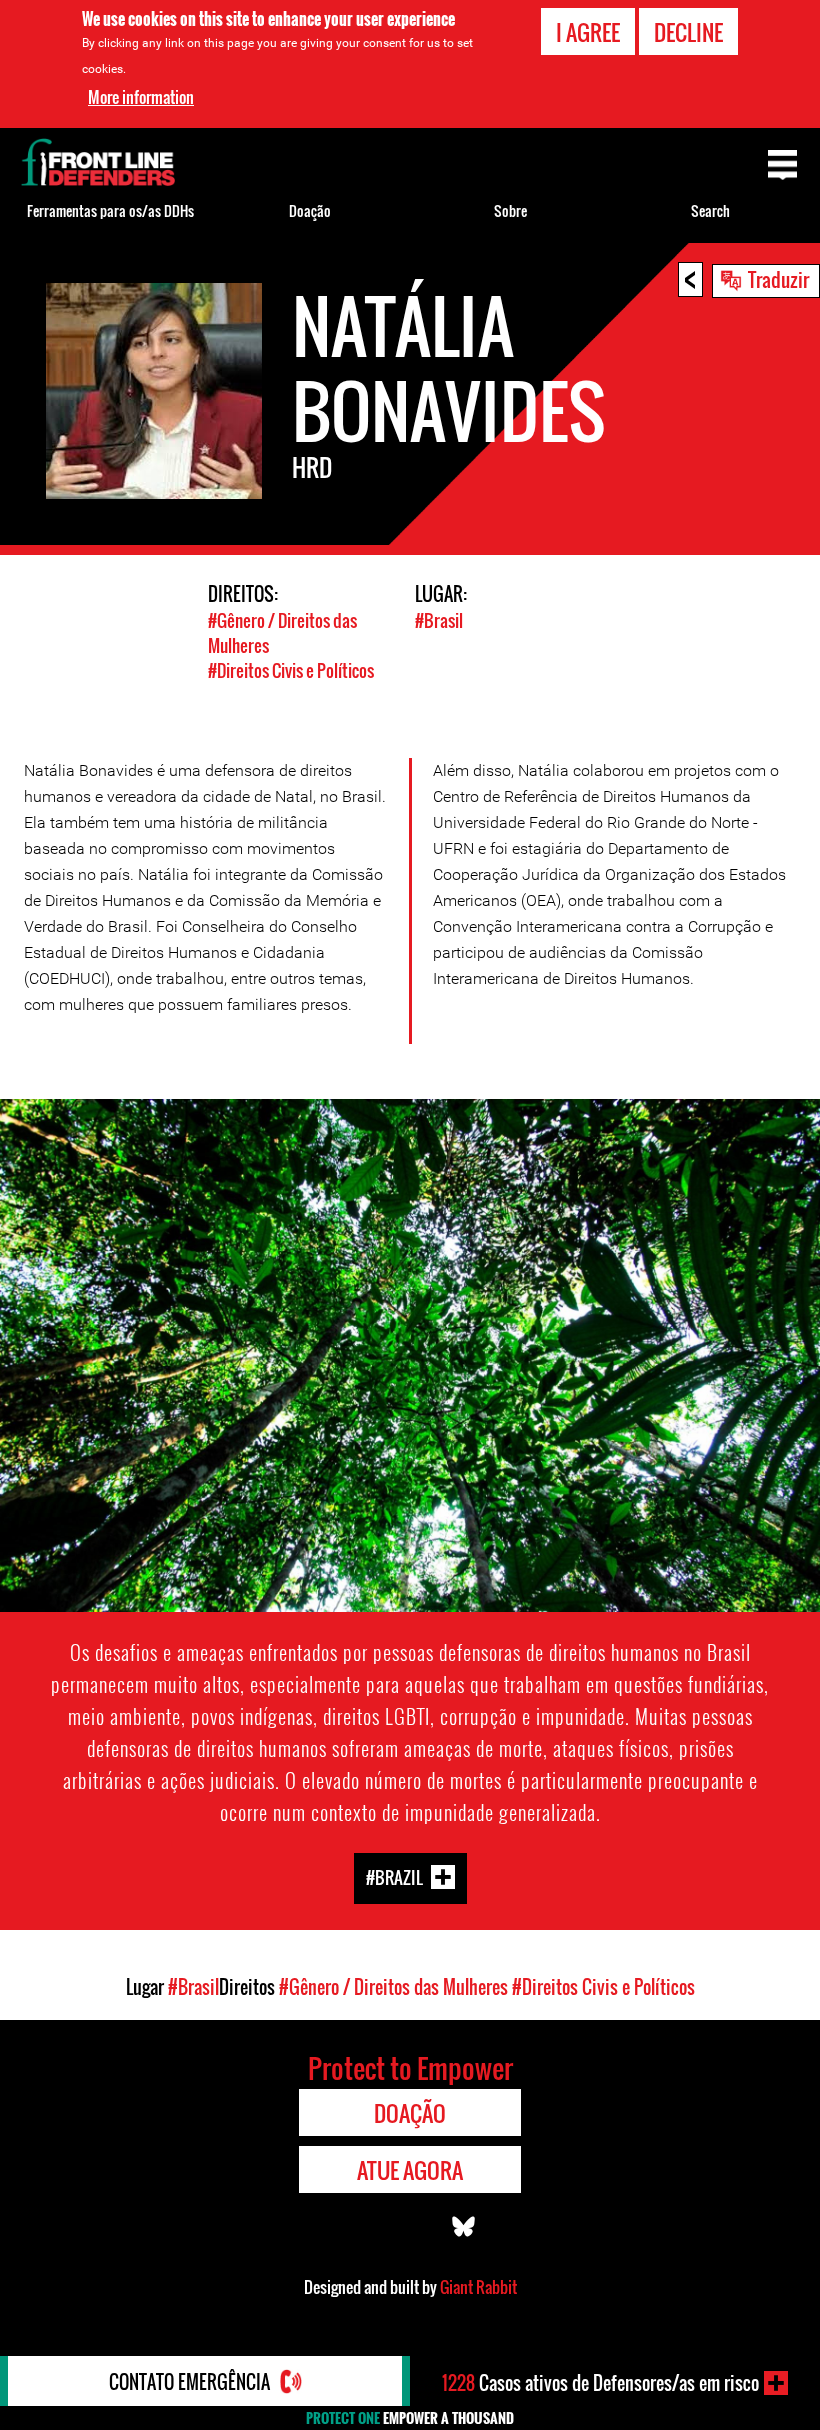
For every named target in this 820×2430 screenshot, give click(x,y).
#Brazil (394, 1877)
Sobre (510, 210)
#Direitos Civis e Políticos (291, 670)
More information (141, 97)
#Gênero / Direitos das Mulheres (393, 1987)
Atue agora (410, 2170)
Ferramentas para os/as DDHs (110, 210)
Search (710, 210)
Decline (688, 32)
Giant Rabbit (478, 2287)
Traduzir (778, 279)
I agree (588, 32)
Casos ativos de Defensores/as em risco (600, 2383)
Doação (310, 210)
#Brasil (439, 620)
